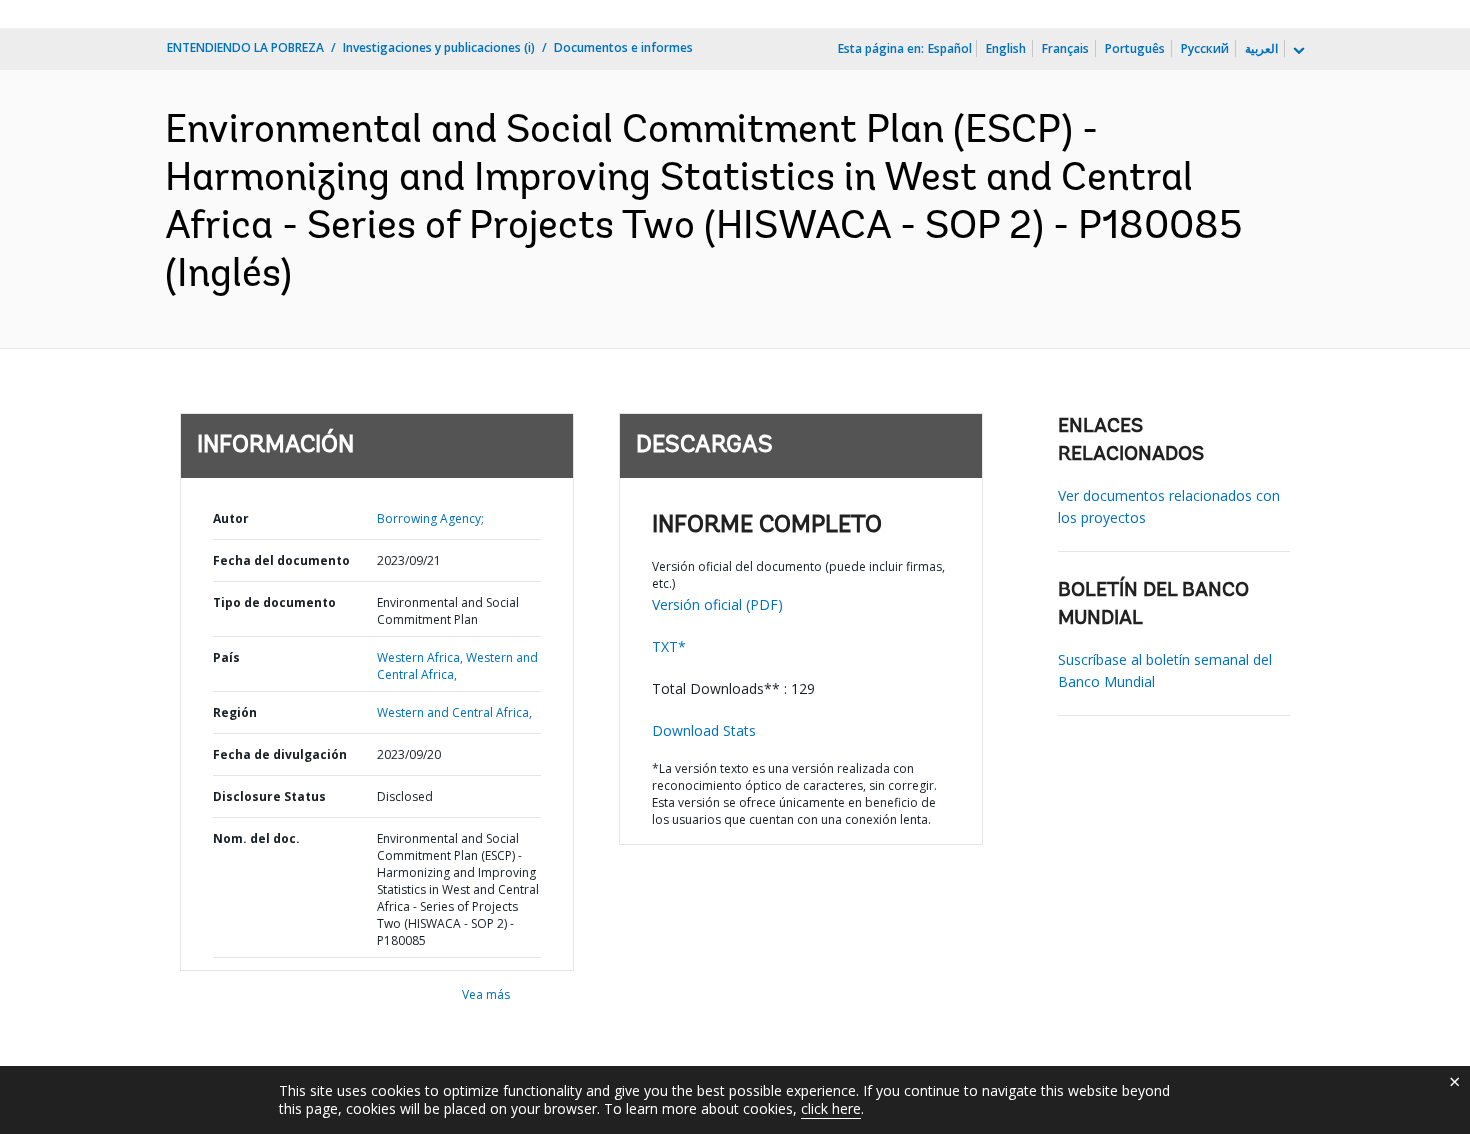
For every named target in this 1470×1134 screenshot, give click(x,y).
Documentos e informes (623, 47)
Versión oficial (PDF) (717, 604)
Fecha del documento (281, 560)
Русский (1205, 48)
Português (1135, 48)
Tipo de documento (274, 602)
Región (235, 712)
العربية (1261, 48)
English (1006, 48)
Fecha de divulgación (280, 754)
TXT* (669, 646)
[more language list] (1297, 51)
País (226, 657)
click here (831, 1108)
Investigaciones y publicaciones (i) (439, 47)
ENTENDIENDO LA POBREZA (245, 47)
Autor (231, 518)
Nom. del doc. (256, 838)
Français (1065, 48)
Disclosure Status (269, 796)
